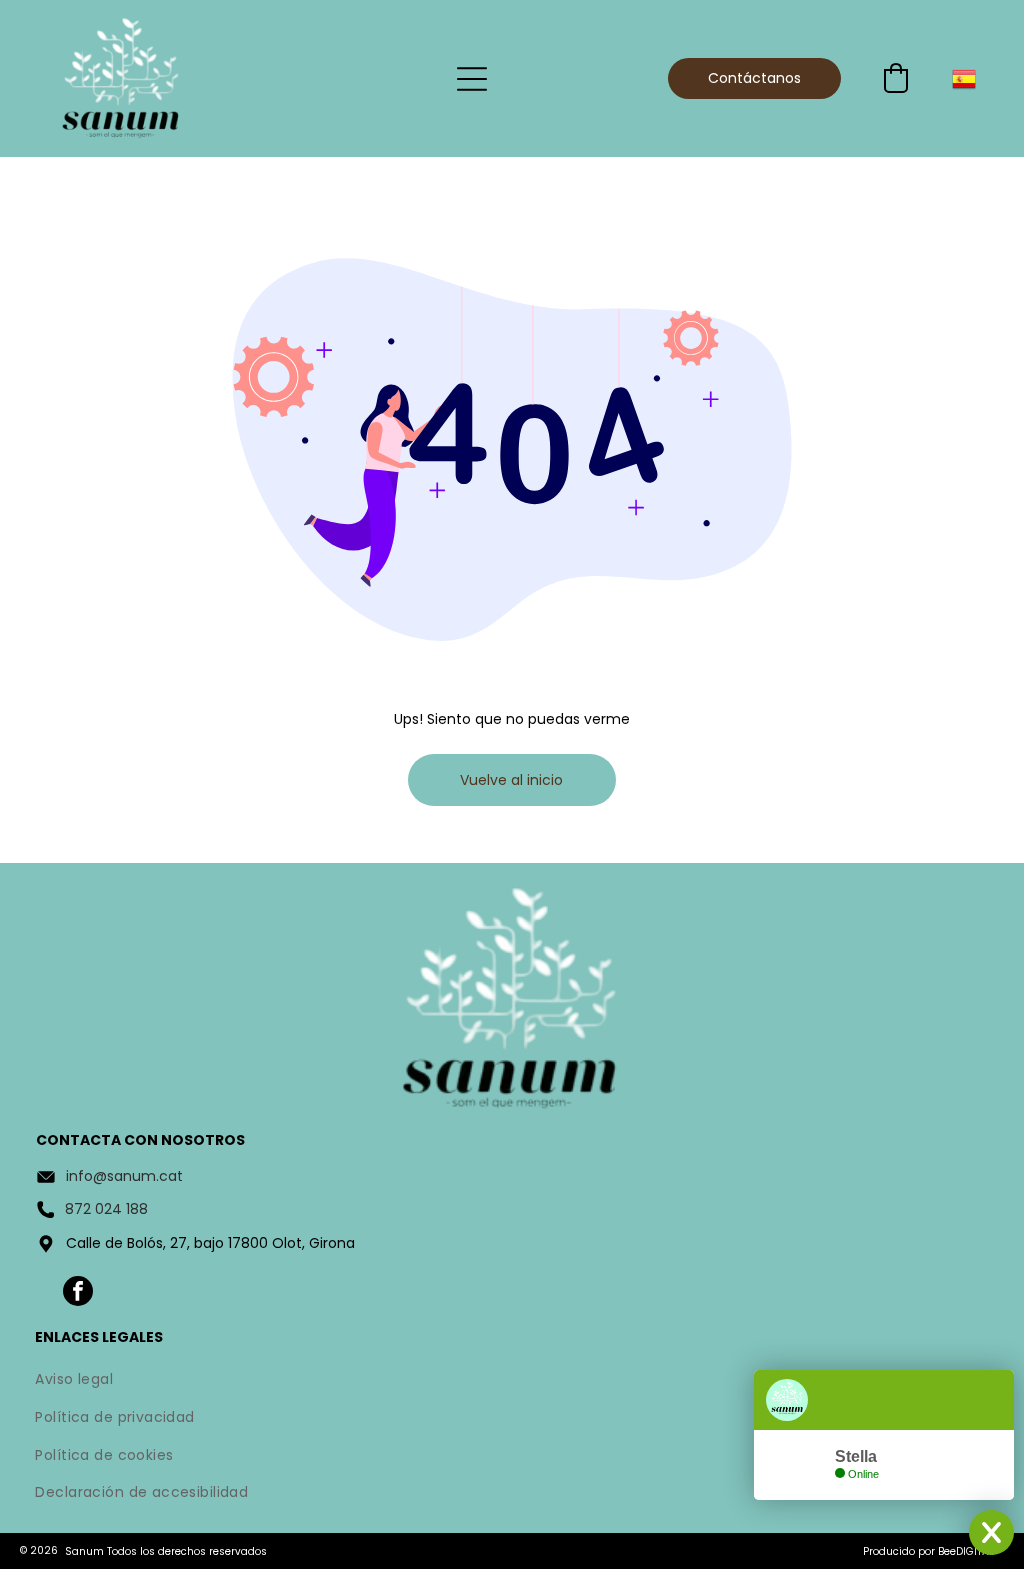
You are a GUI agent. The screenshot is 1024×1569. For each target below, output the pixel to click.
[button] (896, 78)
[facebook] (78, 1293)
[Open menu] (472, 79)
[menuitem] (511, 1382)
